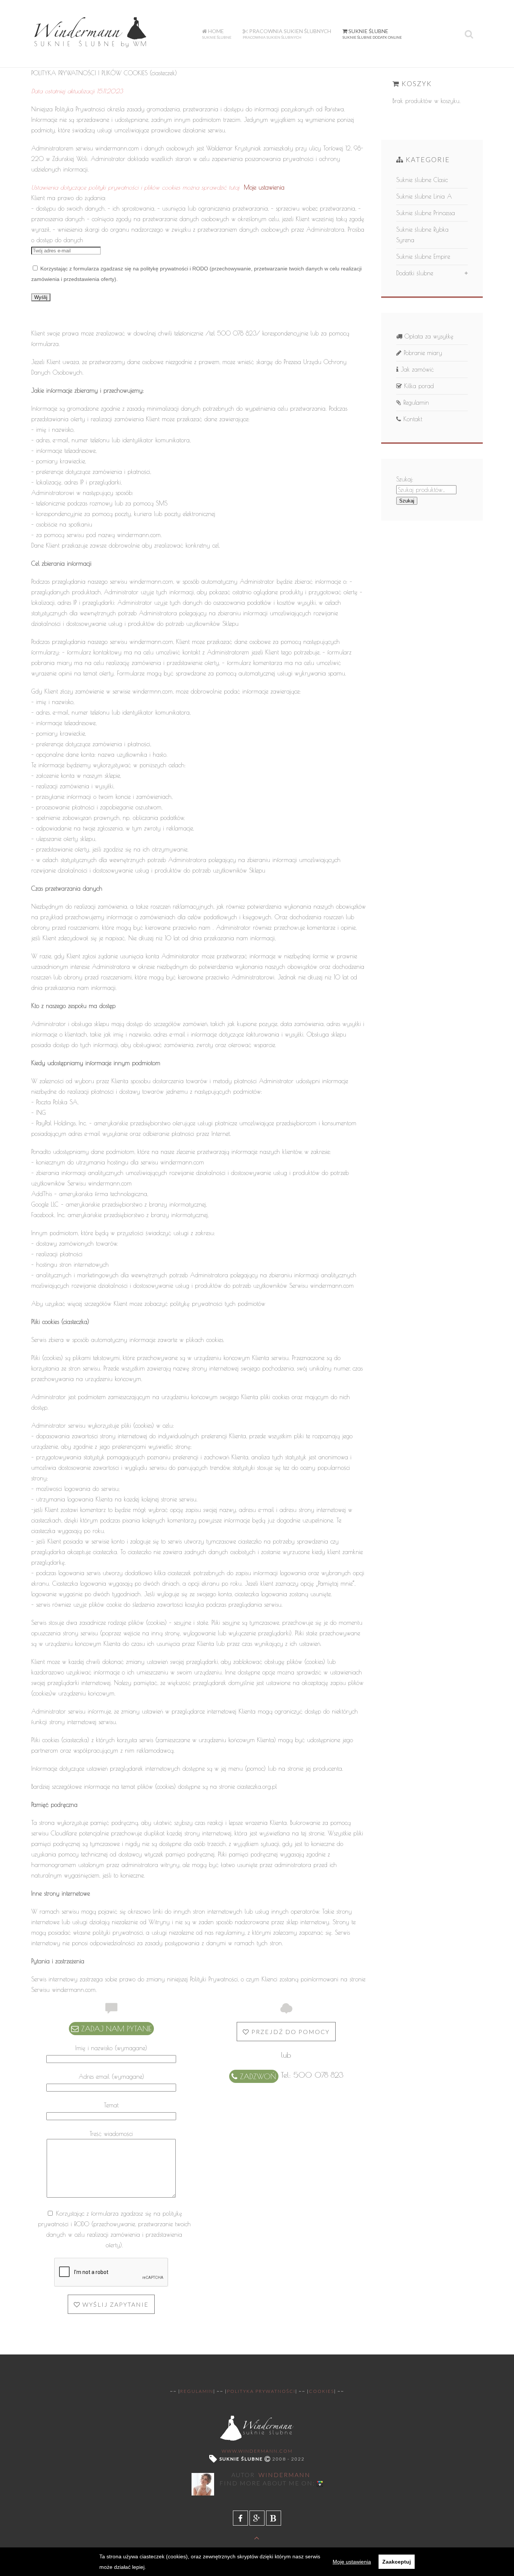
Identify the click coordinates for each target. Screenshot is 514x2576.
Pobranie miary (422, 353)
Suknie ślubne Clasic (422, 180)
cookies (322, 2391)
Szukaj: (405, 479)
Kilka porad (418, 386)
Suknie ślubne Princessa (426, 213)
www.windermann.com (257, 2451)
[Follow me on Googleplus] (320, 2483)
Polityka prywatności (261, 2391)
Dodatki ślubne (415, 273)
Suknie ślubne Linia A (424, 196)
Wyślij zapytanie (115, 2304)
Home (217, 34)
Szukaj (407, 501)
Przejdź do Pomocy (290, 2032)
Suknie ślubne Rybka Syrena (422, 235)
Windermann (284, 2475)
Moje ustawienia (264, 187)
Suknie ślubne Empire (423, 257)
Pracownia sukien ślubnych (287, 34)
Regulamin (415, 402)
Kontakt (412, 419)
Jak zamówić (416, 369)
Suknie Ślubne (372, 34)
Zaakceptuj (397, 2562)
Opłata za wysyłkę (428, 336)
